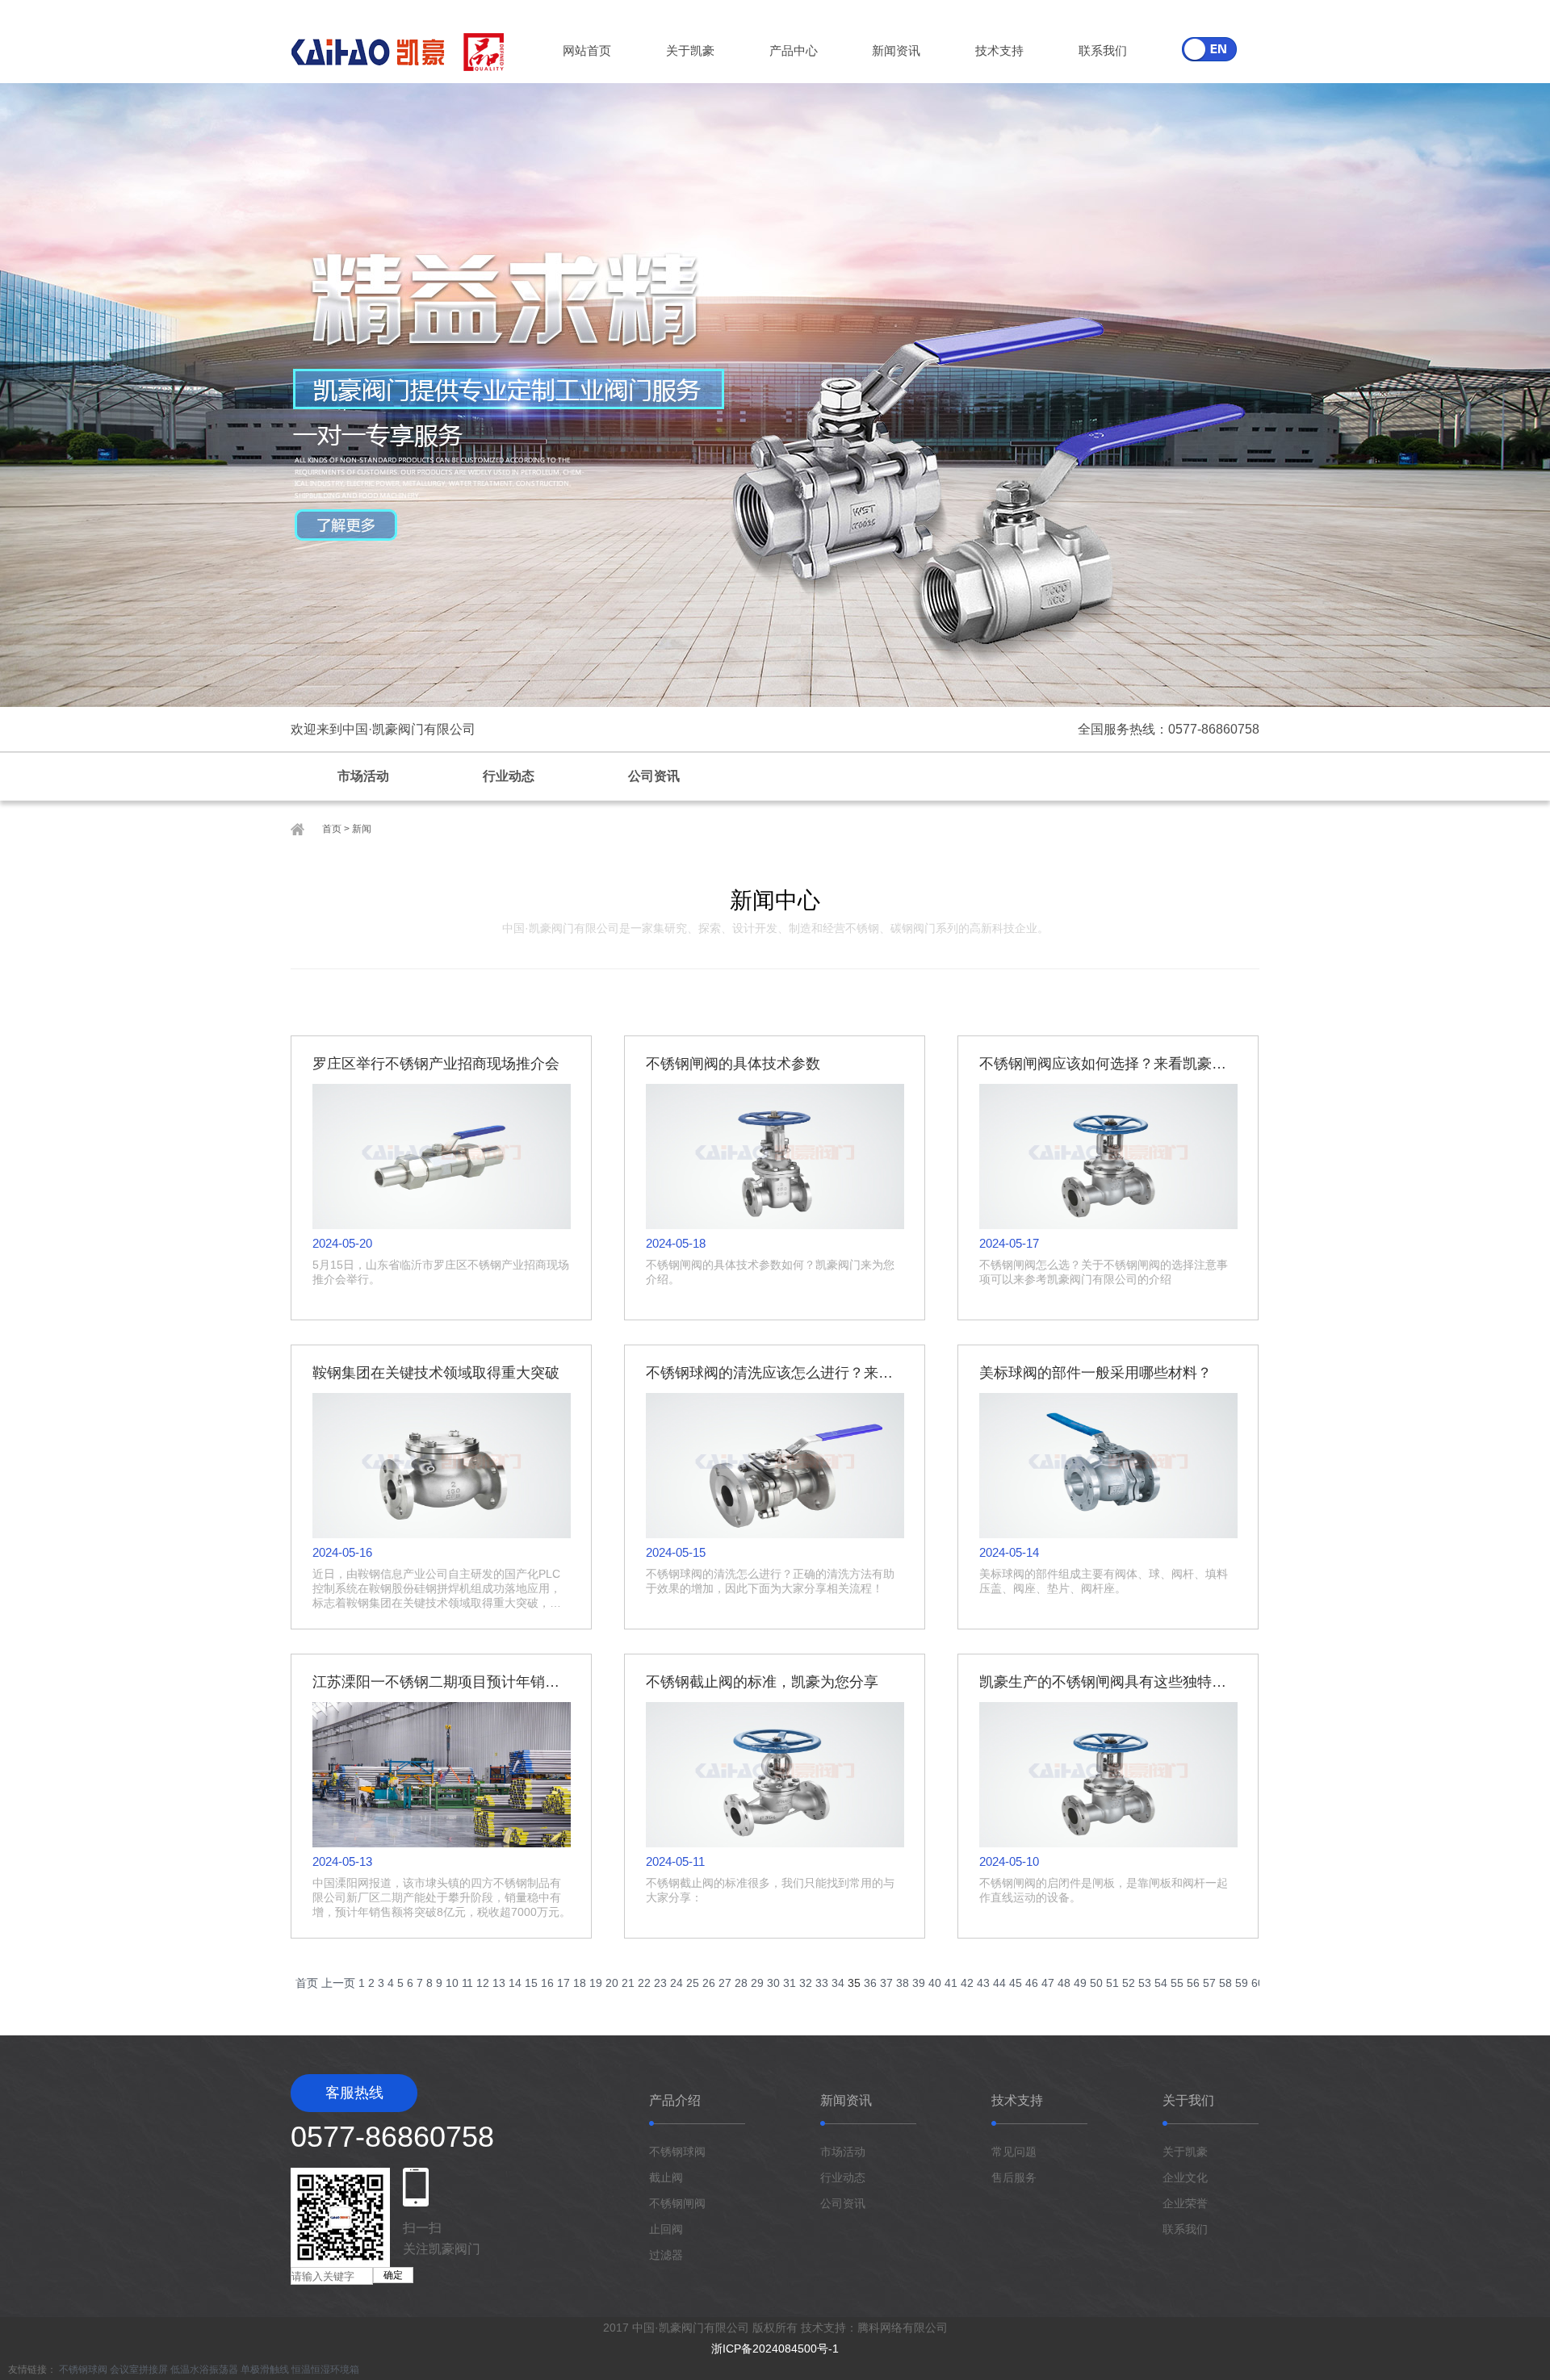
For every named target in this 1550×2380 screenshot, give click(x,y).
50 (1096, 1983)
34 (838, 1983)
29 (757, 1983)
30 (773, 1983)
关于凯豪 (690, 50)
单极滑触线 (265, 2370)
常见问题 (1014, 2152)
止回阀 (666, 2229)
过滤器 (666, 2255)
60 (1258, 1983)
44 (999, 1983)
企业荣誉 (1185, 2203)
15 (531, 1983)
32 (806, 1983)
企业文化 (1185, 2177)
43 (983, 1983)
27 (725, 1983)
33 (822, 1983)
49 (1080, 1983)
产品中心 (794, 50)
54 (1161, 1983)
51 (1112, 1983)
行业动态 (509, 776)
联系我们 (1103, 50)
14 (515, 1983)
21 (628, 1983)
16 (547, 1983)
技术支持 (999, 50)
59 (1242, 1983)
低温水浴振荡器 (204, 2370)
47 (1048, 1983)
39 (919, 1983)
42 (967, 1983)
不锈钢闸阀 (677, 2203)
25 (693, 1983)
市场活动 (363, 776)
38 (903, 1983)
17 (563, 1983)
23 (660, 1983)
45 (1016, 1983)
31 (790, 1983)
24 (677, 1983)
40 (935, 1983)
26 (709, 1983)
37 (886, 1983)
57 (1209, 1983)
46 (1032, 1983)
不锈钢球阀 (677, 2152)
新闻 (362, 829)
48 (1064, 1983)
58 (1225, 1983)
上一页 (338, 1983)
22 (644, 1983)
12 (483, 1983)
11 (467, 1983)
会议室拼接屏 (139, 2370)
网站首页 (587, 50)
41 (951, 1983)
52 (1129, 1983)
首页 (332, 829)
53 (1145, 1983)
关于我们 (1188, 2100)
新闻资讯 (896, 50)
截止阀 (666, 2177)
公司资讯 (654, 776)
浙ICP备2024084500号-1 (775, 2349)
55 (1177, 1983)
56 (1193, 1983)
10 (452, 1983)
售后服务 (1014, 2177)
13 (499, 1983)
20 (612, 1983)
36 (870, 1983)
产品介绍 (675, 2100)
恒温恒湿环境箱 (325, 2370)
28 (741, 1983)
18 (580, 1983)
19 (596, 1983)
